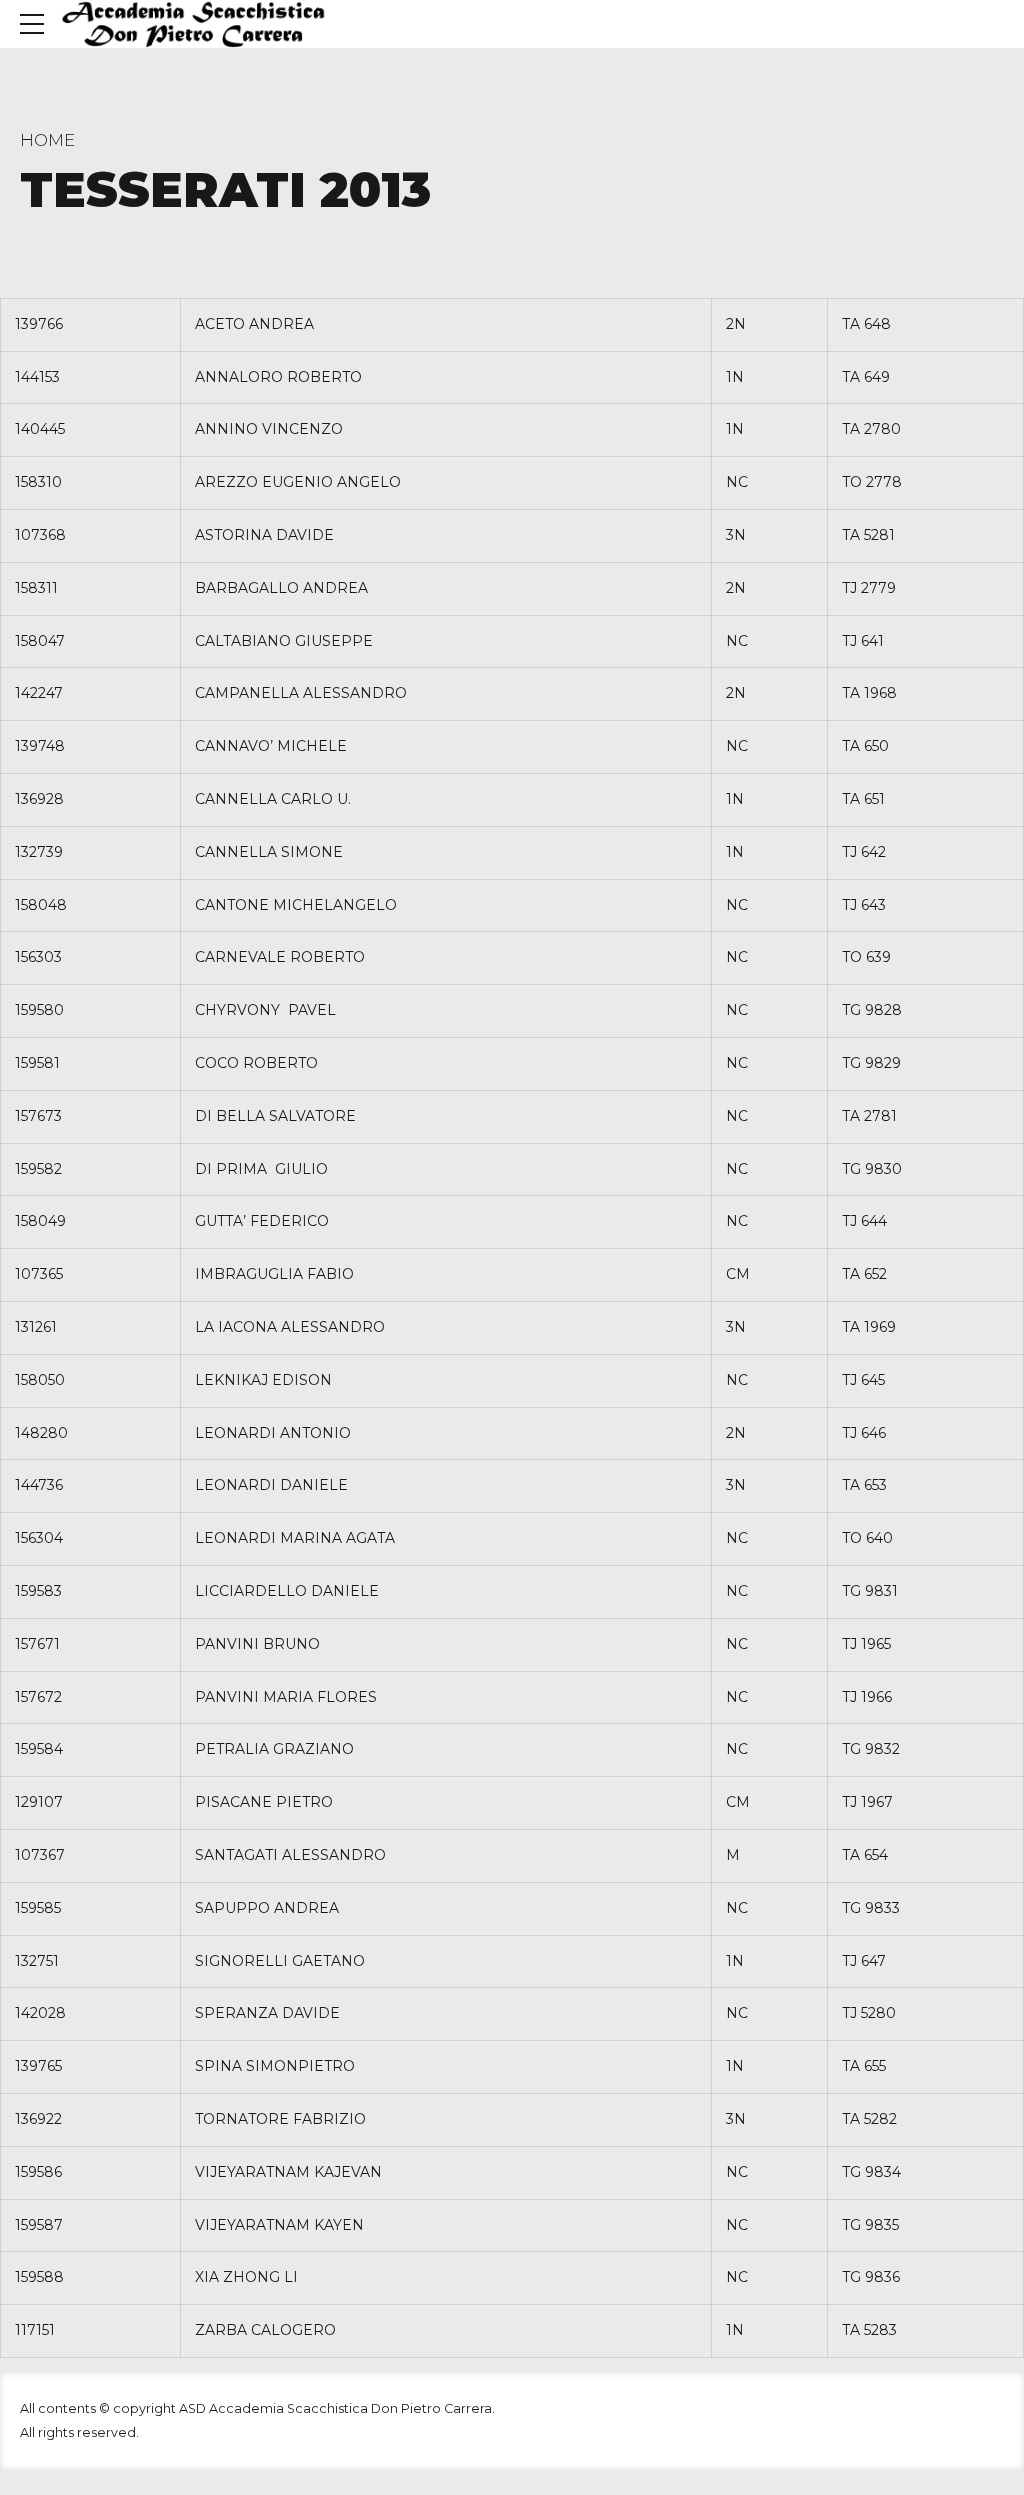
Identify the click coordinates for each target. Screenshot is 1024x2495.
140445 (40, 429)
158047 (40, 641)
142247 (39, 693)
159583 (38, 1591)
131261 (36, 1327)
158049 (40, 1221)
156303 (38, 957)
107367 (40, 1855)
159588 (39, 2277)
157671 (37, 1644)
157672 (38, 1697)
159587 (39, 2225)
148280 (41, 1433)
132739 (39, 852)
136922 (38, 2119)
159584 (39, 1749)
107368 (40, 535)
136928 (39, 799)
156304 (39, 1538)
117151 (35, 2330)
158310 (38, 482)
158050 (40, 1380)
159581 (37, 1063)
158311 (36, 588)
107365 (39, 1274)
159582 (38, 1169)
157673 (38, 1116)
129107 (39, 1802)
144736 (39, 1485)
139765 (38, 2066)
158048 (41, 905)
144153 (37, 377)
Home (47, 140)
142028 (40, 2013)
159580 (39, 1010)
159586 (38, 2172)
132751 (37, 1961)
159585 (38, 1908)
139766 (39, 324)
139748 (40, 746)
